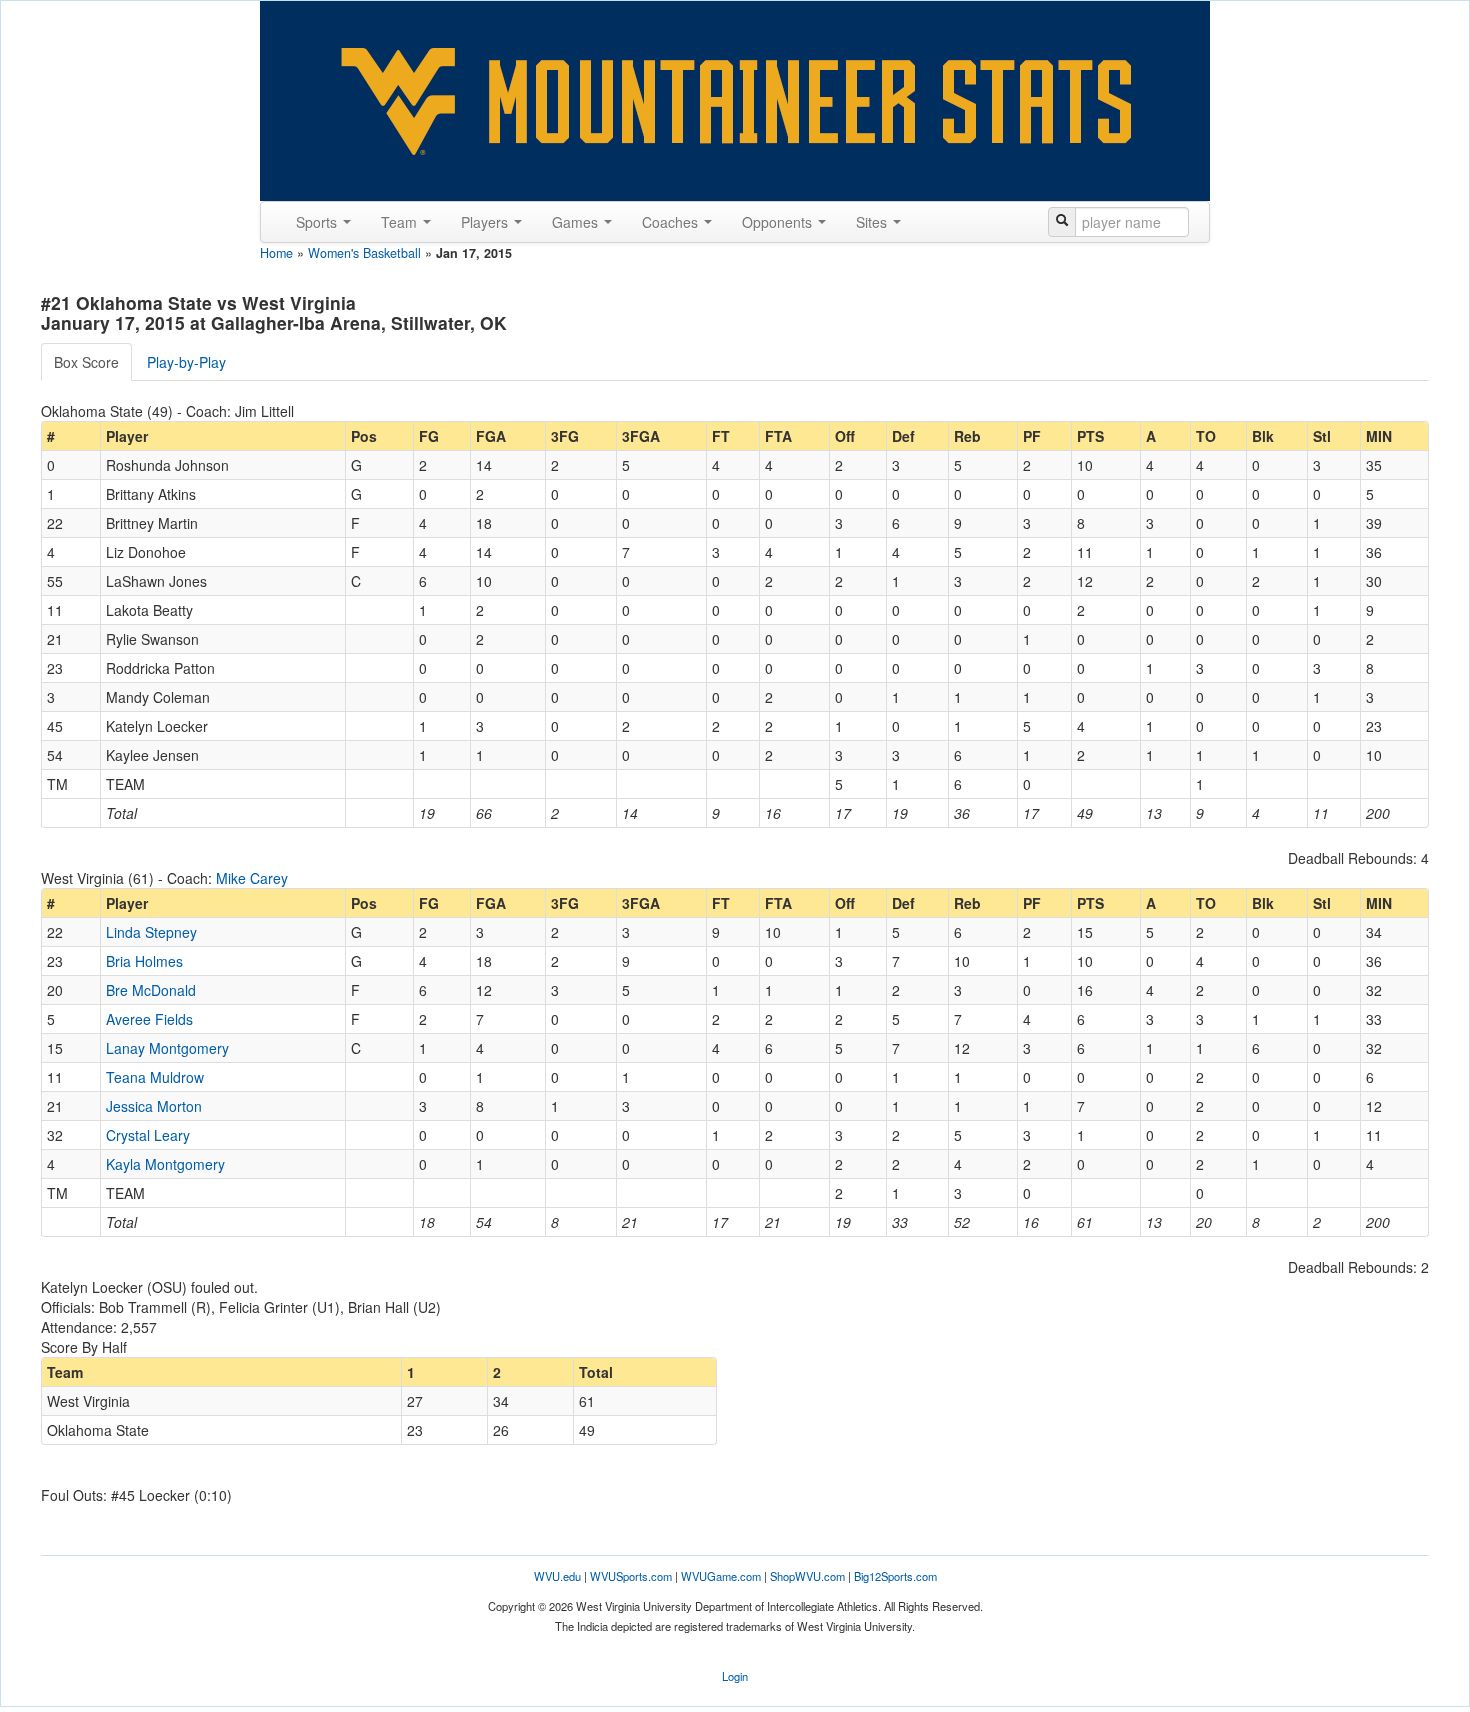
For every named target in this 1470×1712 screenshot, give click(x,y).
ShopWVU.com (807, 1576)
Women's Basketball (364, 253)
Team (401, 222)
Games (577, 222)
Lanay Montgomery (167, 1048)
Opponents (779, 222)
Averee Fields (149, 1019)
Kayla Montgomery (165, 1164)
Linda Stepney (151, 932)
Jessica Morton (154, 1106)
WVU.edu (557, 1576)
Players (486, 222)
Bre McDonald (151, 990)
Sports (318, 222)
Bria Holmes (144, 961)
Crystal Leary (148, 1135)
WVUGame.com (721, 1576)
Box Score (86, 362)
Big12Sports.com (895, 1576)
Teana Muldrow (155, 1077)
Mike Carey (252, 878)
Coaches (672, 222)
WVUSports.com (631, 1576)
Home (276, 253)
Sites (873, 222)
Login (735, 1676)
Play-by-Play (186, 362)
